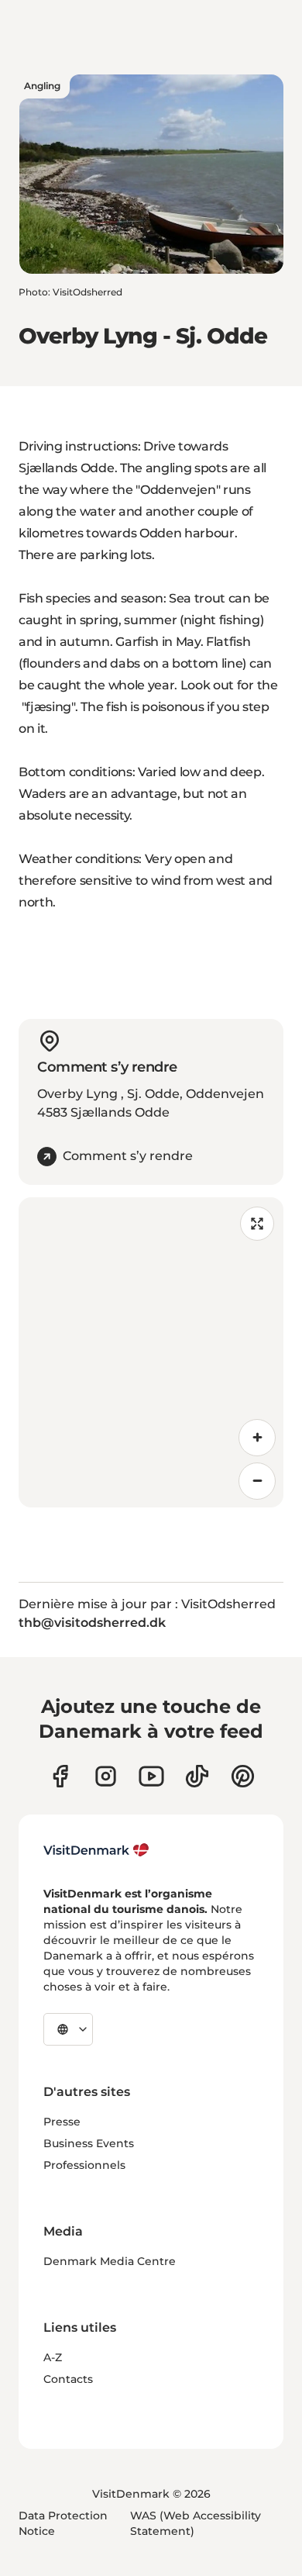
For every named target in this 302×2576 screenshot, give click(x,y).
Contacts (68, 2379)
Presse (62, 2122)
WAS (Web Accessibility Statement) (196, 2523)
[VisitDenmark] (96, 1850)
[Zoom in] (257, 1438)
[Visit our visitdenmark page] (151, 1776)
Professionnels (84, 2165)
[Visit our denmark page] (60, 1776)
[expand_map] (257, 1224)
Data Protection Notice (63, 2523)
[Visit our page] (106, 1776)
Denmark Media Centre (110, 2261)
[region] (151, 1352)
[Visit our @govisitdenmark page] (197, 1776)
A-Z (53, 2357)
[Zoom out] (257, 1481)
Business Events (89, 2143)
